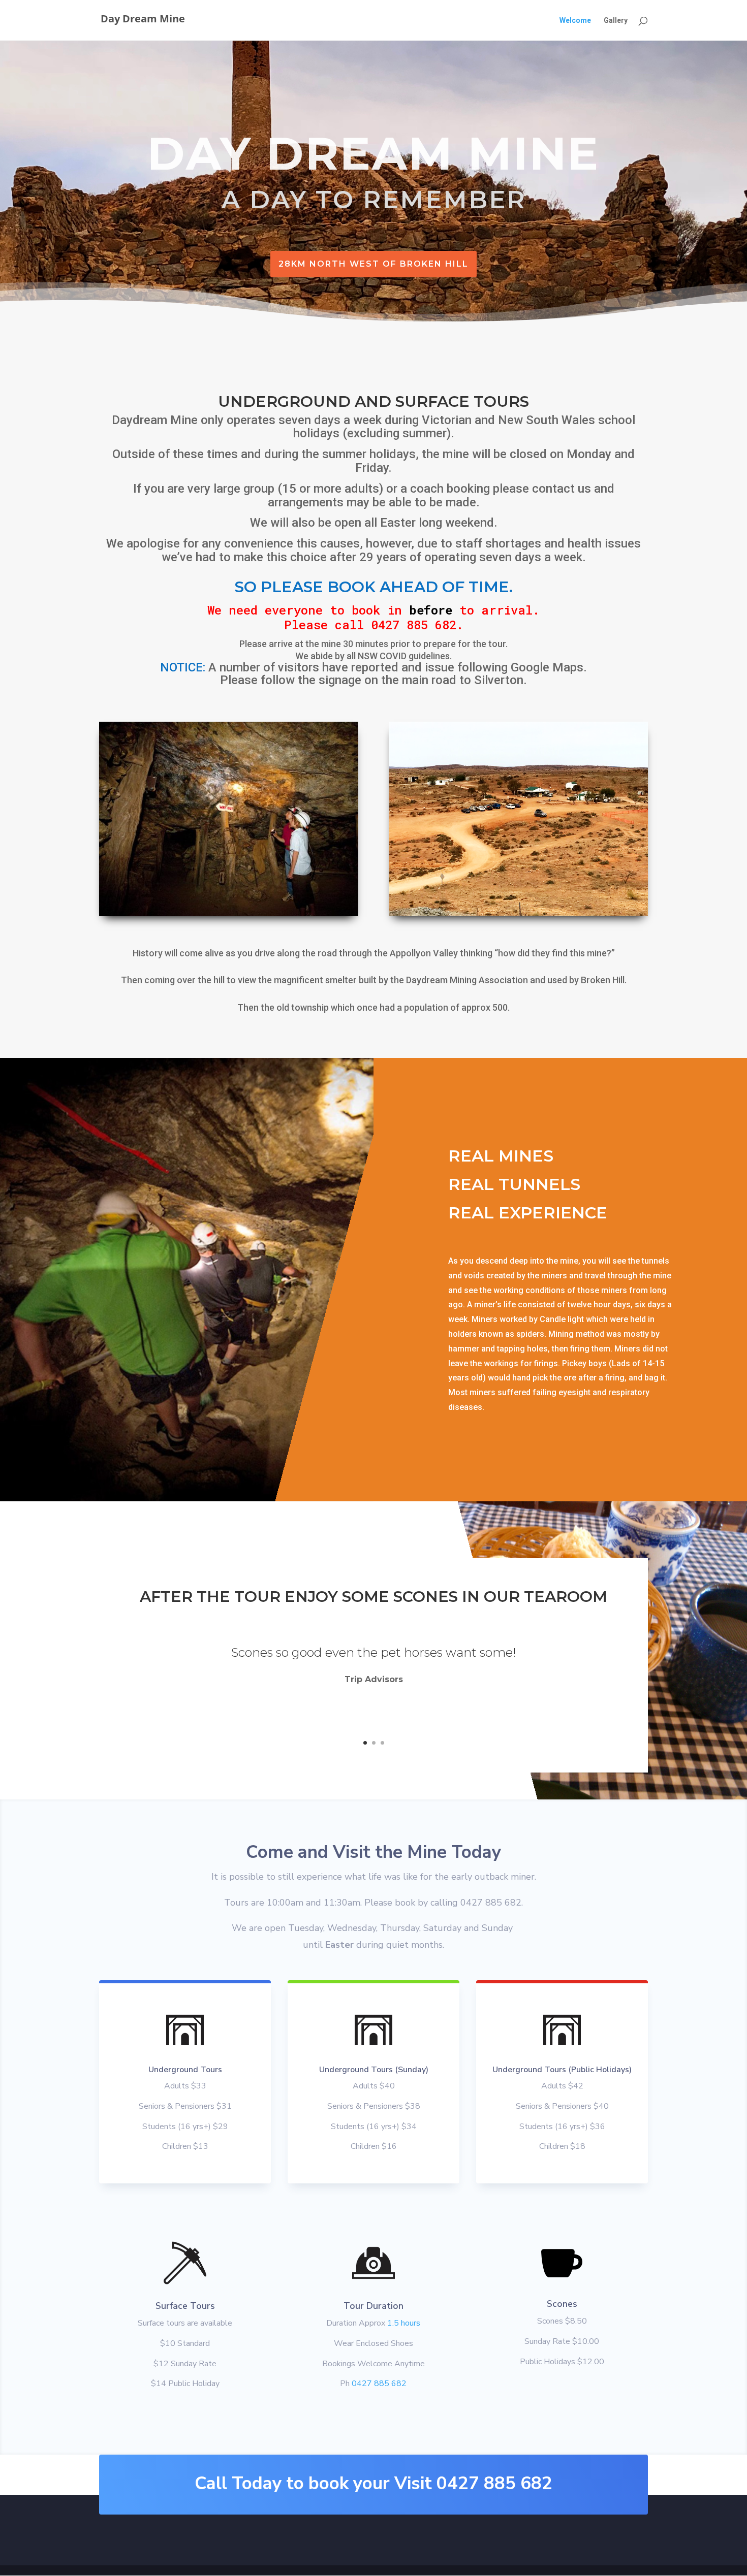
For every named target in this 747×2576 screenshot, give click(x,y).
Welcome (575, 21)
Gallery (616, 21)
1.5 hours (403, 2323)
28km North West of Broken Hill (373, 264)
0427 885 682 (379, 2384)
